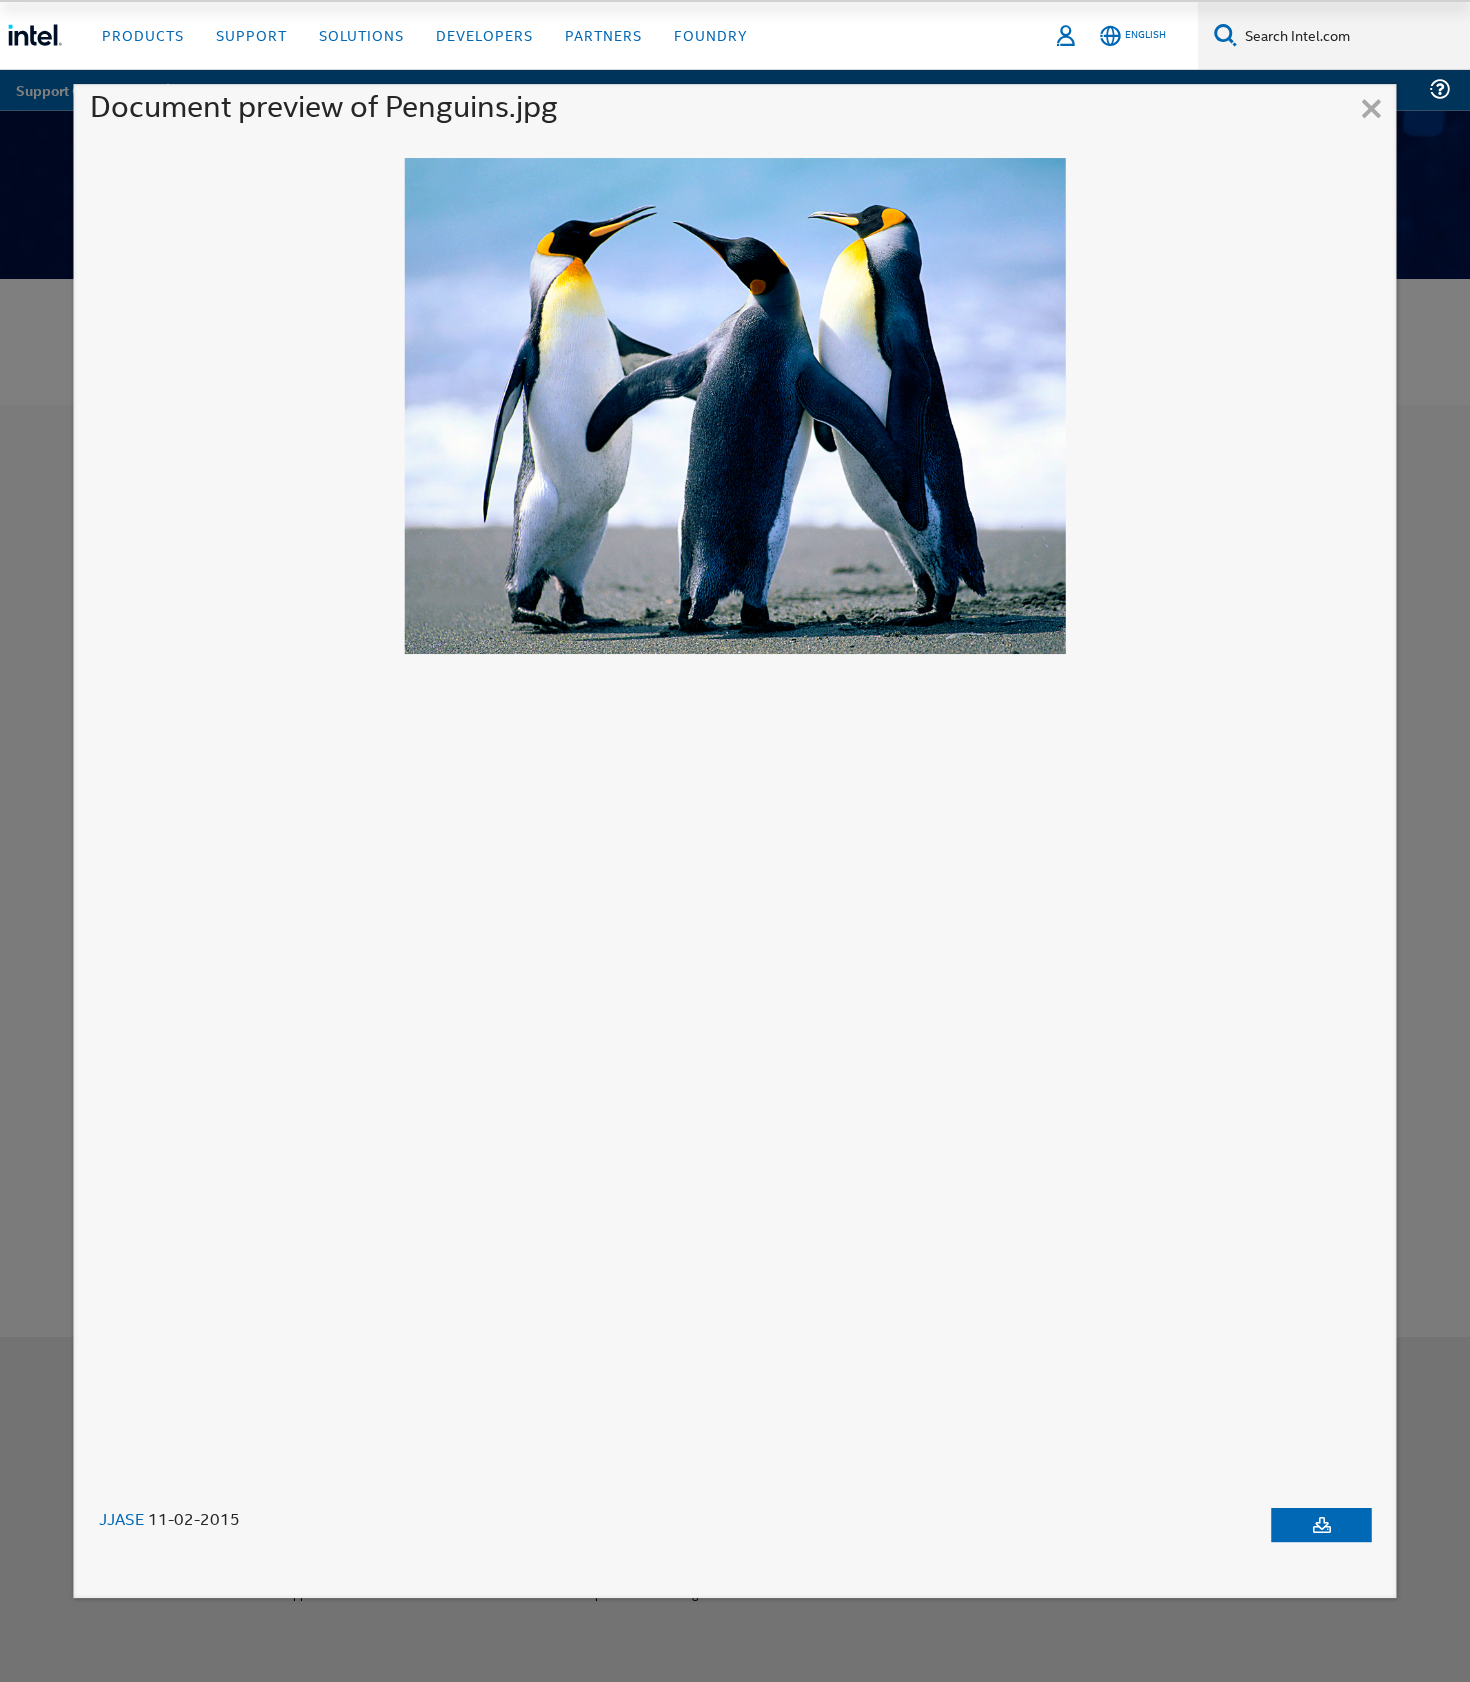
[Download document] (1322, 1525)
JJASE (121, 1519)
